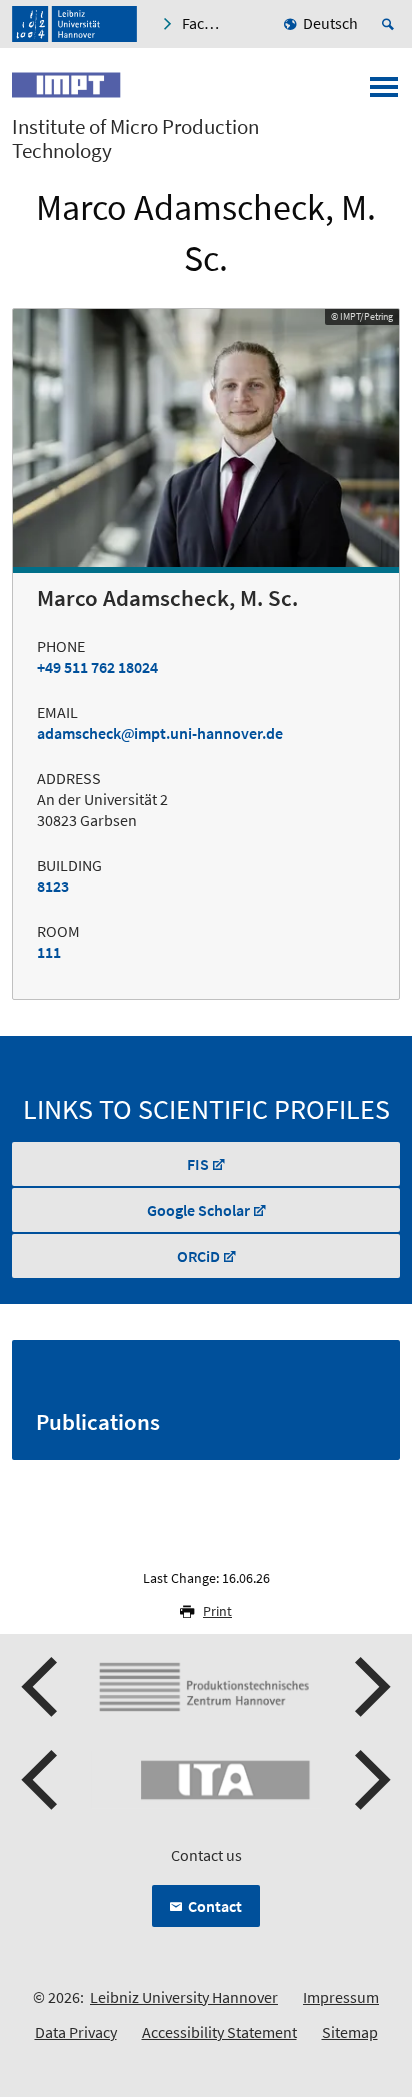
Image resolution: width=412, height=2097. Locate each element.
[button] (42, 1687)
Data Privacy (76, 2032)
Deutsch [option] (330, 23)
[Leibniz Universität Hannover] (74, 24)
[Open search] (391, 24)
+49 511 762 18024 (97, 667)
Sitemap (350, 2032)
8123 (53, 886)
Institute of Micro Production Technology (135, 139)
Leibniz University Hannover (184, 1997)
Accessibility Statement (219, 2032)
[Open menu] (384, 93)
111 (49, 952)
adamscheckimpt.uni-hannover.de (160, 733)
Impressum (341, 1997)
